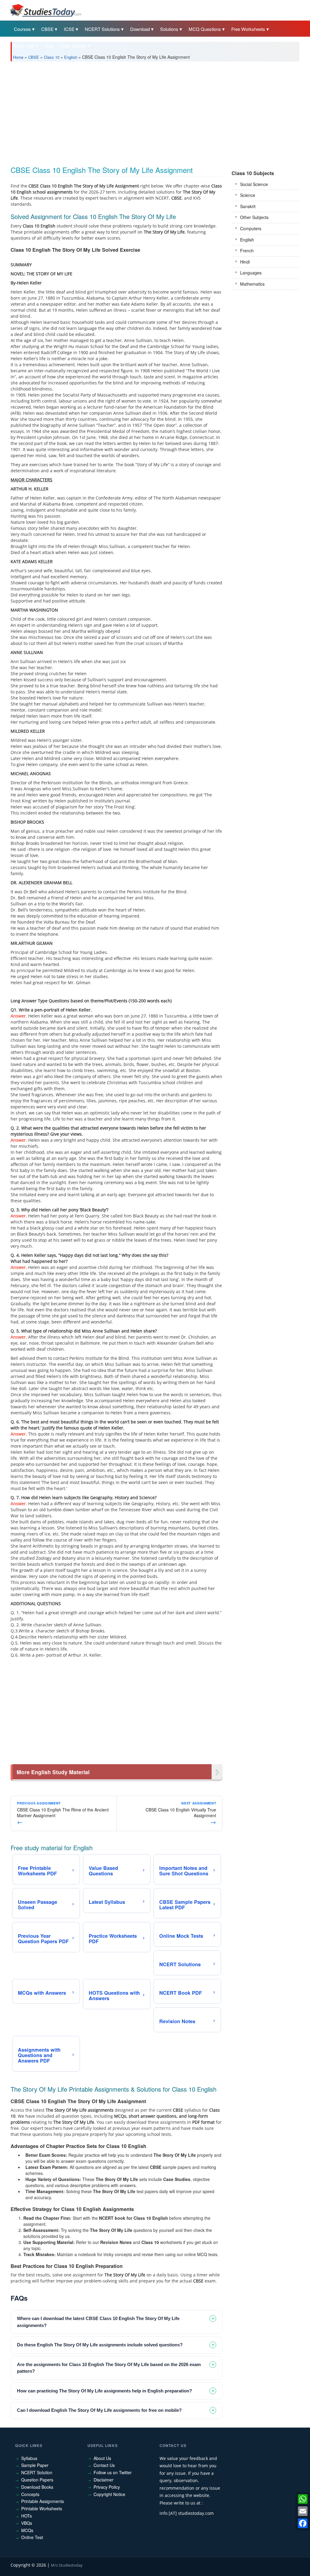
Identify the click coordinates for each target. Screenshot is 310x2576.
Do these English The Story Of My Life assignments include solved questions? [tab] (100, 2345)
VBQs (27, 2523)
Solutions (169, 29)
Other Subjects (254, 217)
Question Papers (37, 2480)
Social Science (254, 184)
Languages (251, 273)
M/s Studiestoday (67, 2565)
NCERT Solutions (102, 29)
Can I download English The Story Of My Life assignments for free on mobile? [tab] (99, 2410)
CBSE (47, 29)
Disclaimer (104, 2480)
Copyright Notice (109, 2494)
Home (18, 57)
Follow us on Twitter (113, 2472)
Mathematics (252, 284)
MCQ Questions (205, 29)
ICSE (69, 29)
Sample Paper (35, 2465)
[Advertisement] (155, 111)
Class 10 (52, 57)
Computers (251, 228)
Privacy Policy (107, 2487)
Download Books (37, 2487)
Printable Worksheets (42, 2508)
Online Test (32, 2537)
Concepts (30, 2494)
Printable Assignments (43, 2501)
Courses (22, 29)
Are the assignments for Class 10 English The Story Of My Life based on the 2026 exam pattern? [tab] (109, 2368)
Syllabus (29, 2458)
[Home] (45, 10)
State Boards (73, 46)
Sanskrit (248, 206)
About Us (102, 2458)
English (71, 57)
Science (248, 195)
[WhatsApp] (303, 2499)
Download (140, 29)
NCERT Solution (37, 2472)
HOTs (26, 2516)
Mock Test (24, 46)
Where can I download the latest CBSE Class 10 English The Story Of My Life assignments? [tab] (98, 2322)
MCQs (27, 2530)
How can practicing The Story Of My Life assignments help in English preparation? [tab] (104, 2391)
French (247, 251)
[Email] (303, 2511)
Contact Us (104, 2465)
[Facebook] (303, 2523)
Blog (49, 46)
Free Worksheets (248, 29)
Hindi (245, 262)
